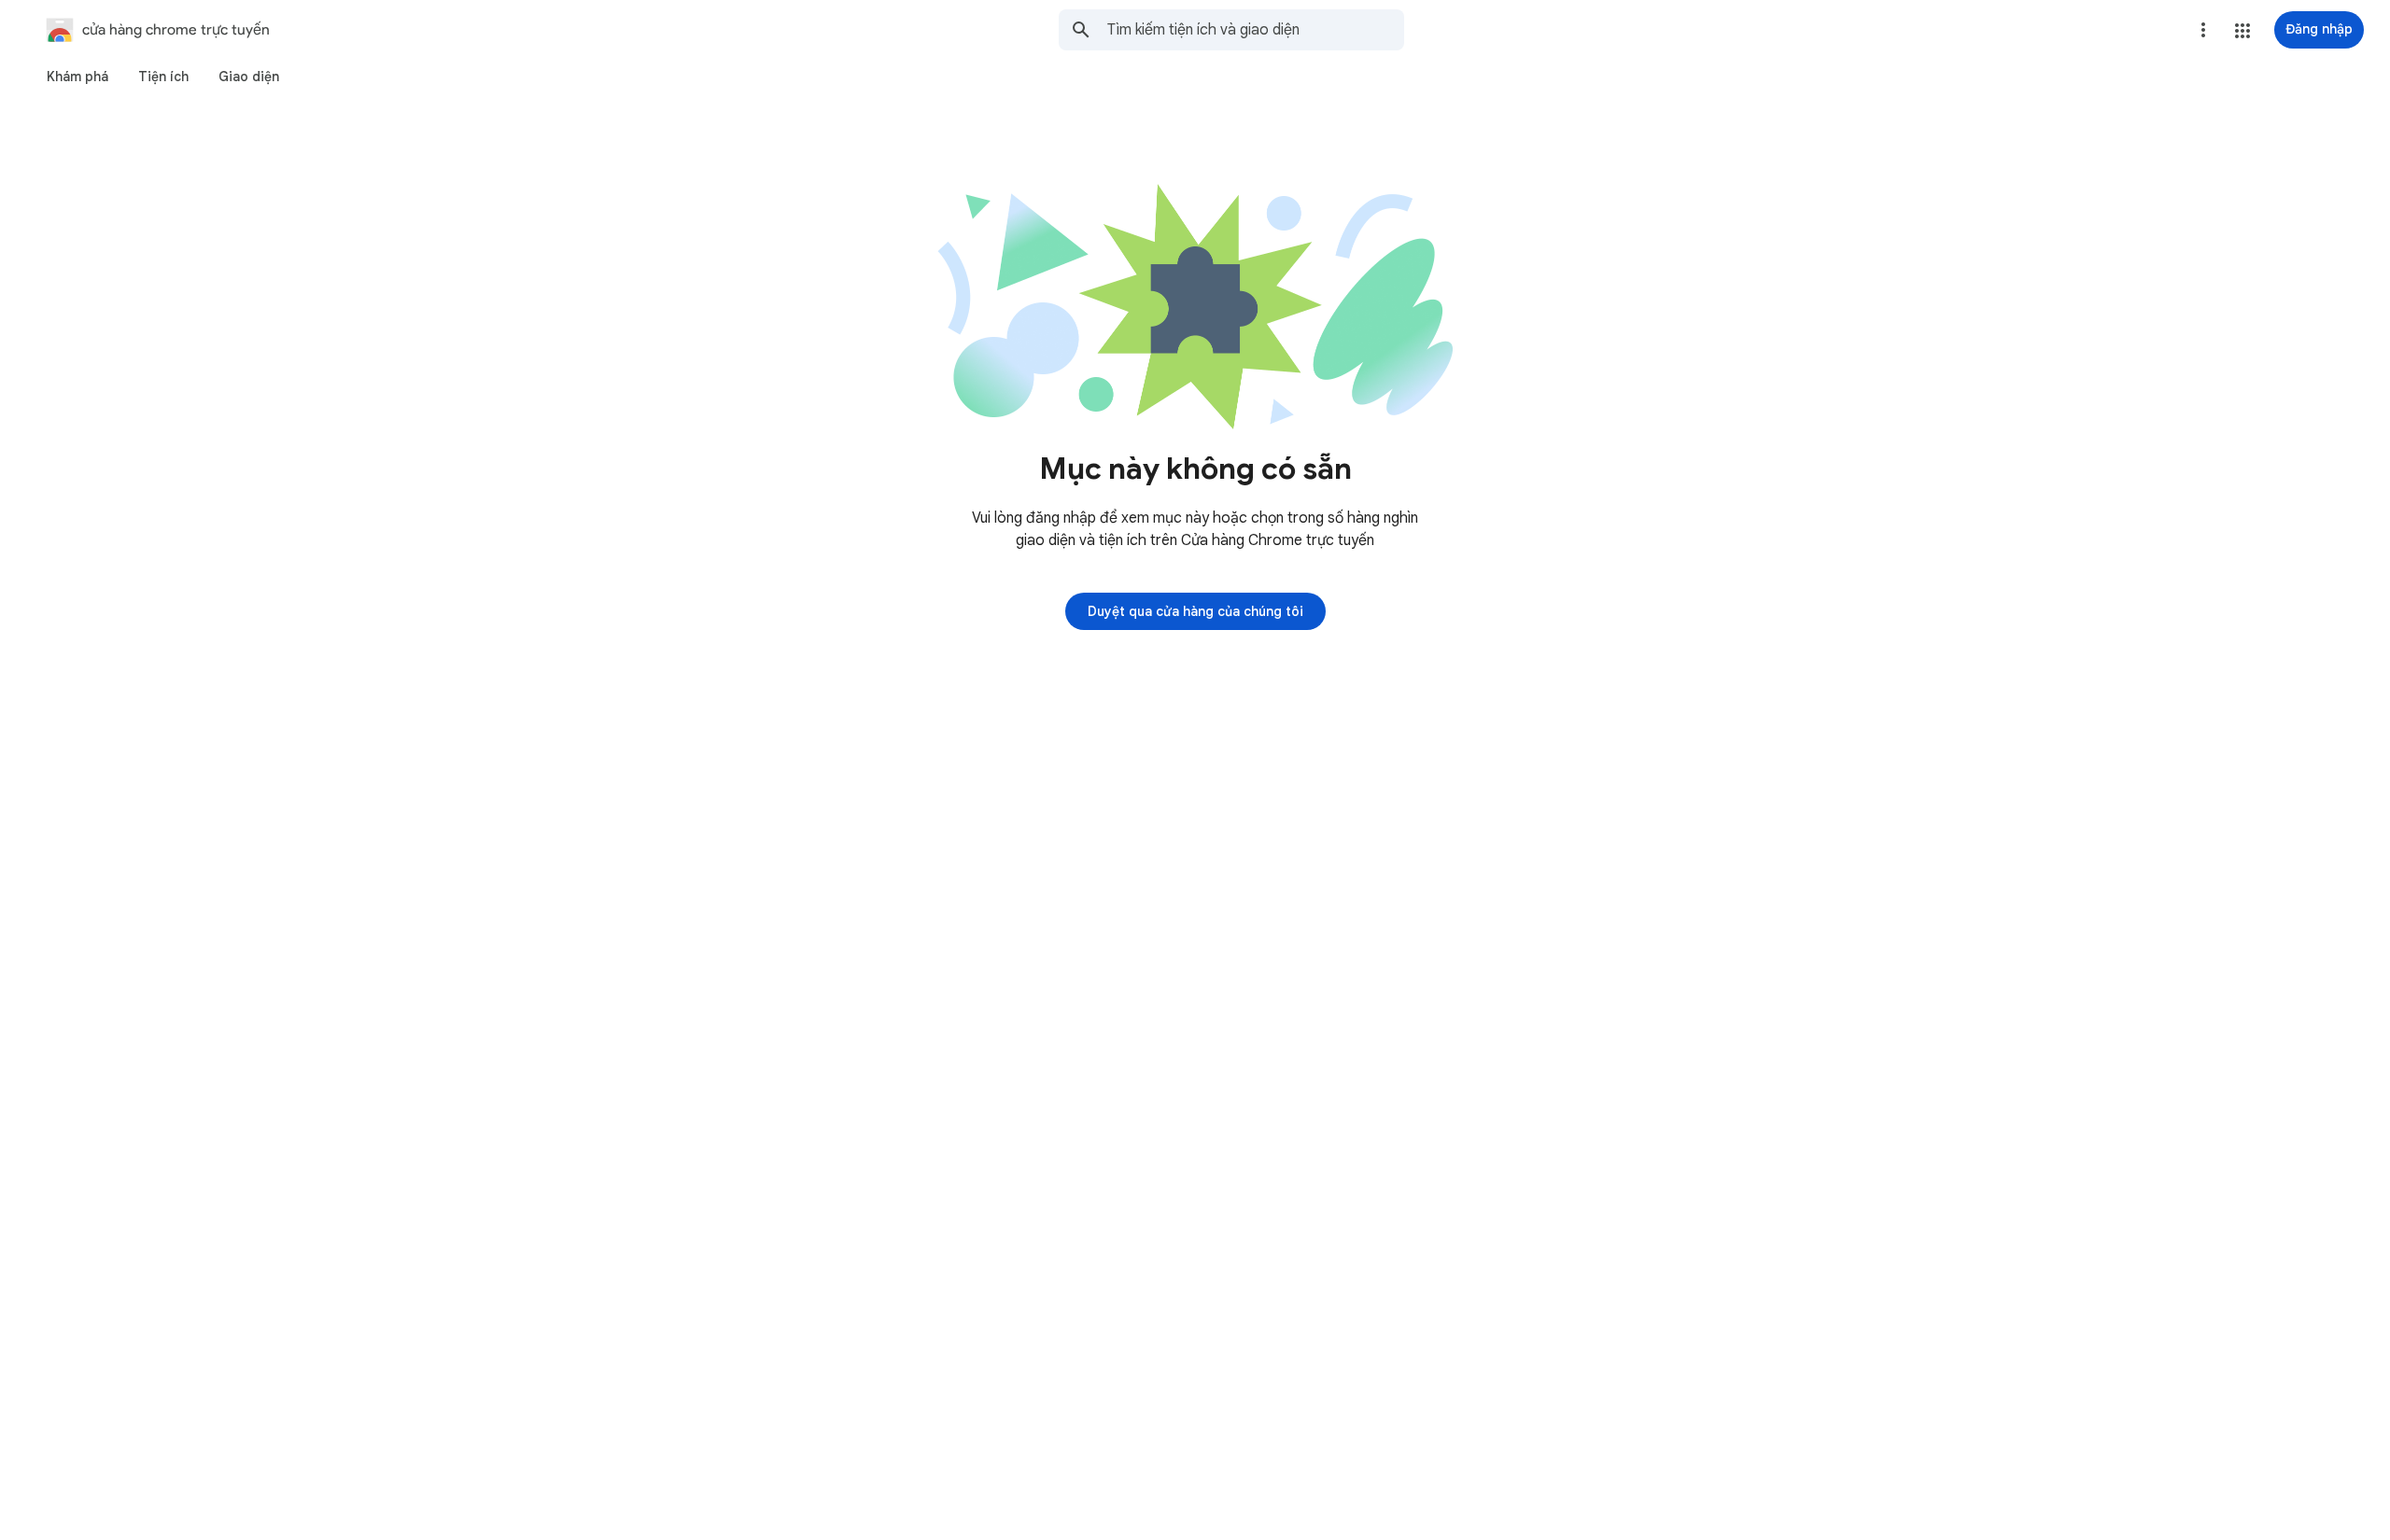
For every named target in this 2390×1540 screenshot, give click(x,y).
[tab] (77, 77)
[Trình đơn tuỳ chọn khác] (2203, 30)
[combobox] (1256, 30)
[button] (2242, 31)
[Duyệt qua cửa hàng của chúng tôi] (1195, 611)
